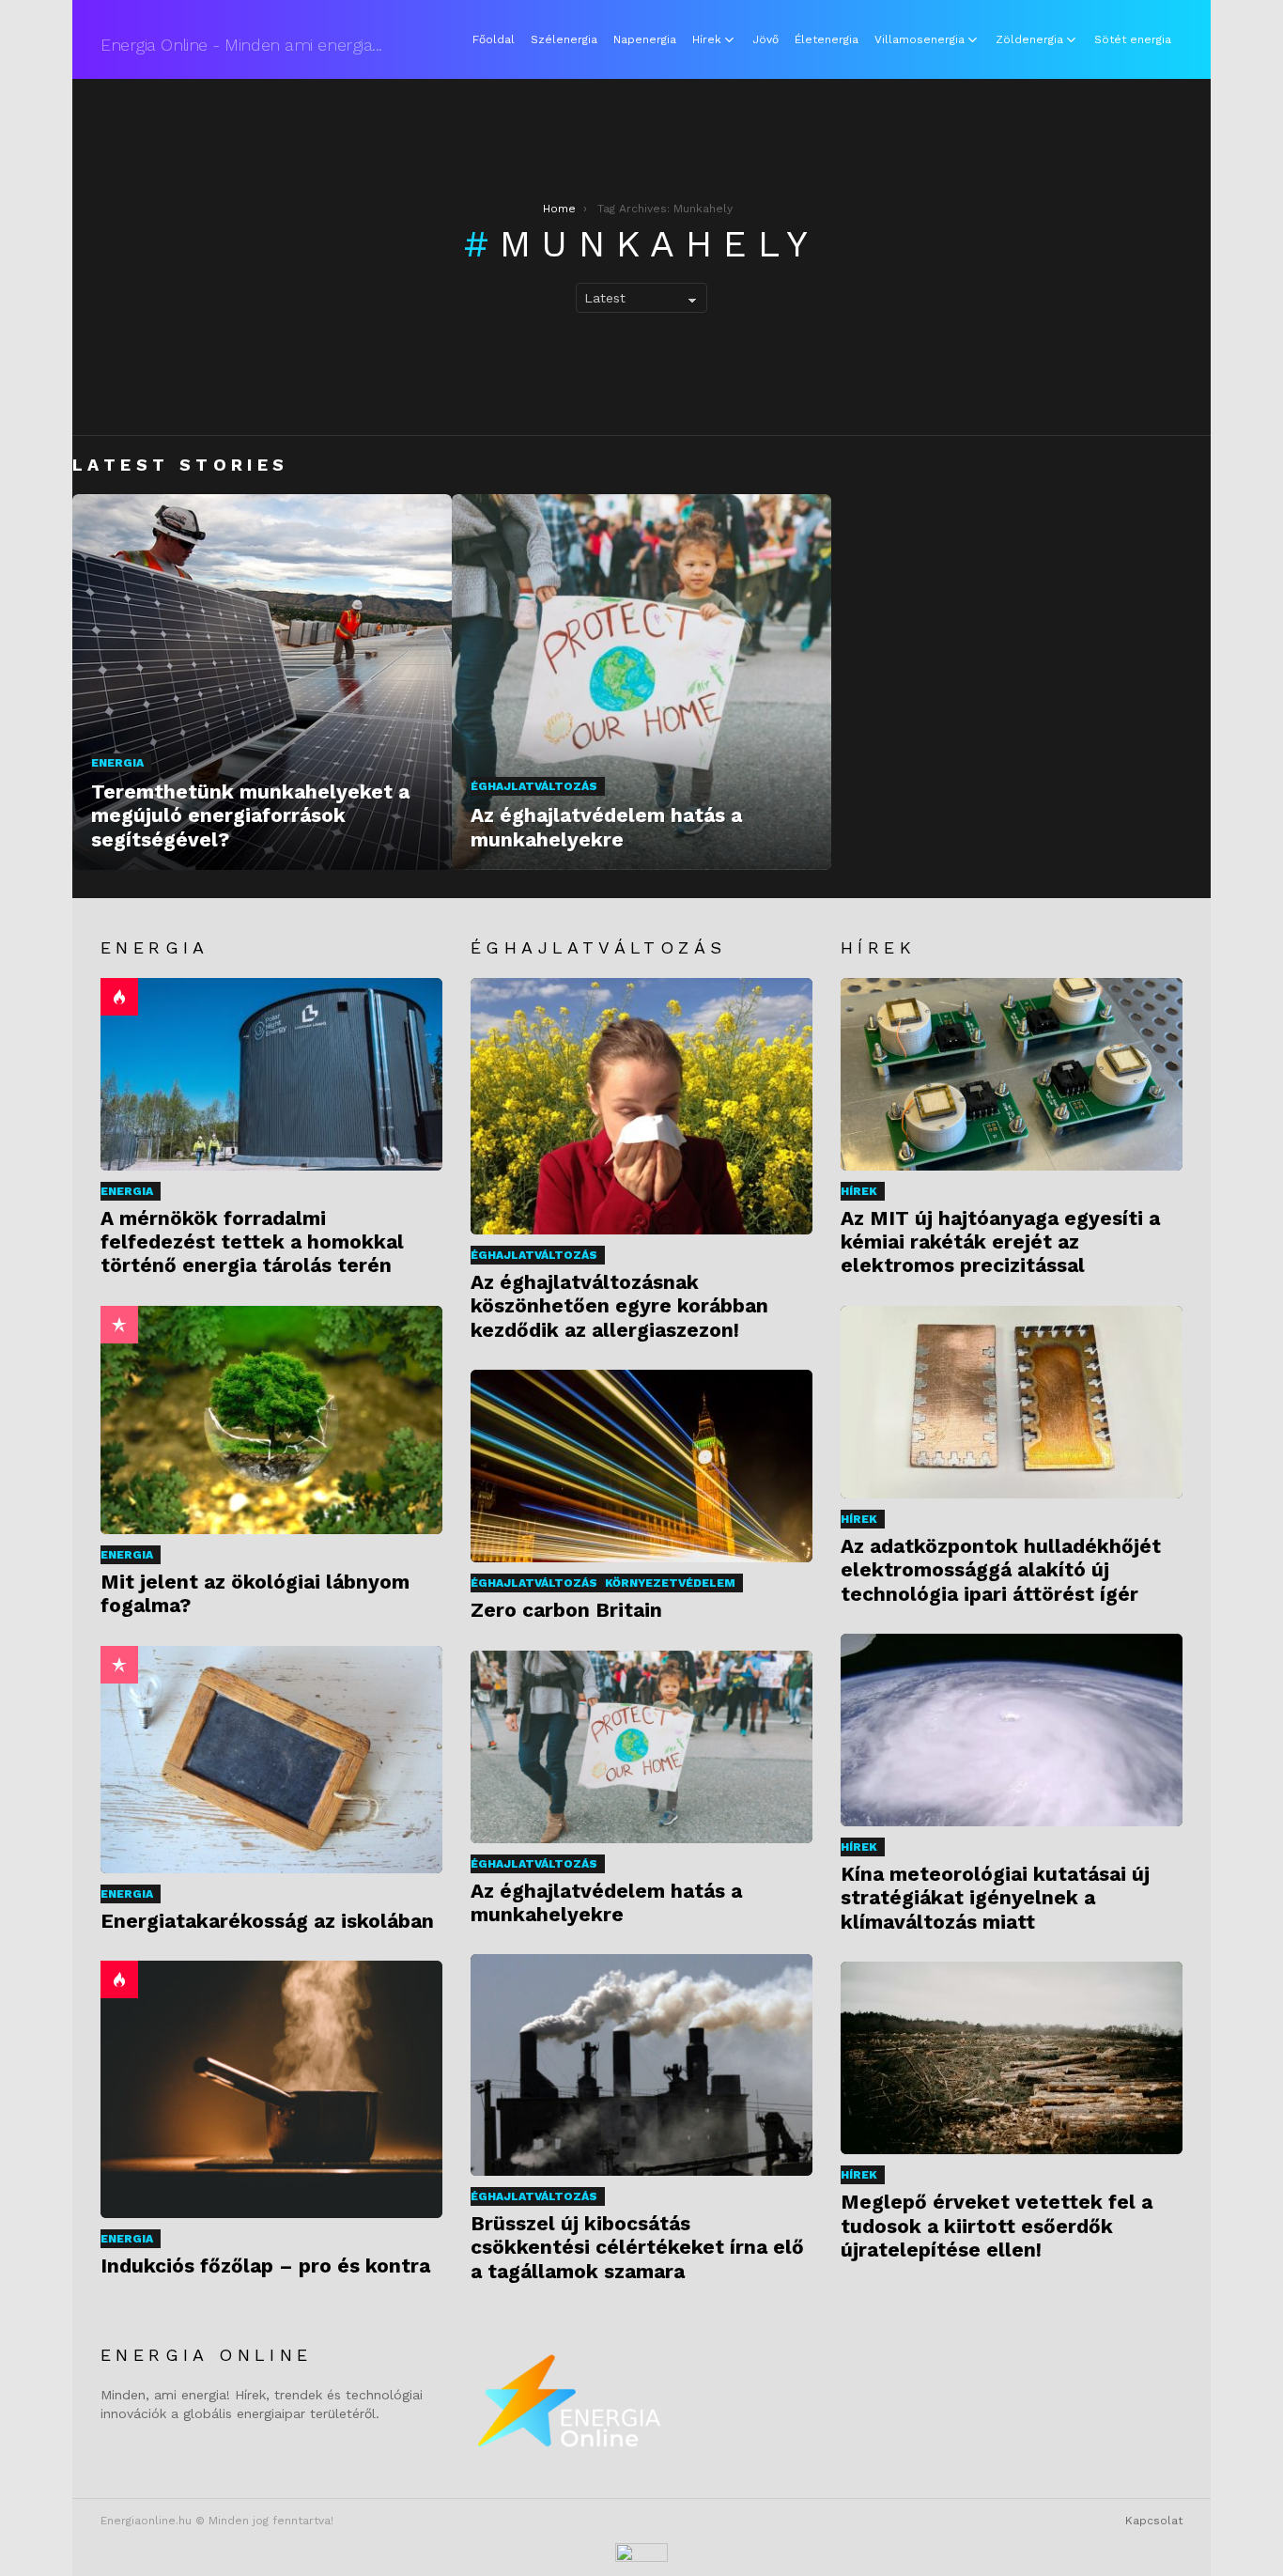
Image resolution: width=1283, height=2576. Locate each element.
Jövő (765, 39)
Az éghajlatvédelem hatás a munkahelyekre (606, 1902)
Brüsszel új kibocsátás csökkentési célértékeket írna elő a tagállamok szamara (637, 2247)
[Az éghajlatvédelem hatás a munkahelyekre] (641, 682)
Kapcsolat (1154, 2521)
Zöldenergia (1029, 39)
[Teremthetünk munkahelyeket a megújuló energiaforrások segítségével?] (262, 682)
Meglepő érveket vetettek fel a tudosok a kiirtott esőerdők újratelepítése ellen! (997, 2226)
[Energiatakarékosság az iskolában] (271, 1760)
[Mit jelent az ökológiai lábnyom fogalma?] (271, 1420)
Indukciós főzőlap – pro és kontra (265, 2266)
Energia (117, 763)
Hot (119, 997)
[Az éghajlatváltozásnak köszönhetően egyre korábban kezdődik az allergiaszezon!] (641, 1106)
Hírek (707, 39)
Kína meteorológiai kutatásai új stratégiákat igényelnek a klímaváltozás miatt (995, 1898)
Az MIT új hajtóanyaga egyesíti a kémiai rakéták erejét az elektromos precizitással (1000, 1242)
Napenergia (645, 39)
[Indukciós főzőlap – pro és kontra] (271, 2089)
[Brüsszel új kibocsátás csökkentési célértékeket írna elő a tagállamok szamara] (641, 2064)
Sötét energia (1133, 39)
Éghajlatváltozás (534, 786)
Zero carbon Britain (566, 1610)
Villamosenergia (920, 39)
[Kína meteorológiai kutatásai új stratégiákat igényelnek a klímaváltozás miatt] (1012, 1730)
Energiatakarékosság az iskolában (267, 1921)
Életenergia (827, 39)
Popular (119, 1325)
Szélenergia (564, 39)
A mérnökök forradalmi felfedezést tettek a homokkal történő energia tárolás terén (252, 1242)
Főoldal (494, 39)
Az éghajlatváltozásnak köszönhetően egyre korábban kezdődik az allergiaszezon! (619, 1306)
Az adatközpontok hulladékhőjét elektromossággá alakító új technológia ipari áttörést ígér (1001, 1570)
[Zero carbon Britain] (641, 1466)
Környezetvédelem (670, 1583)
